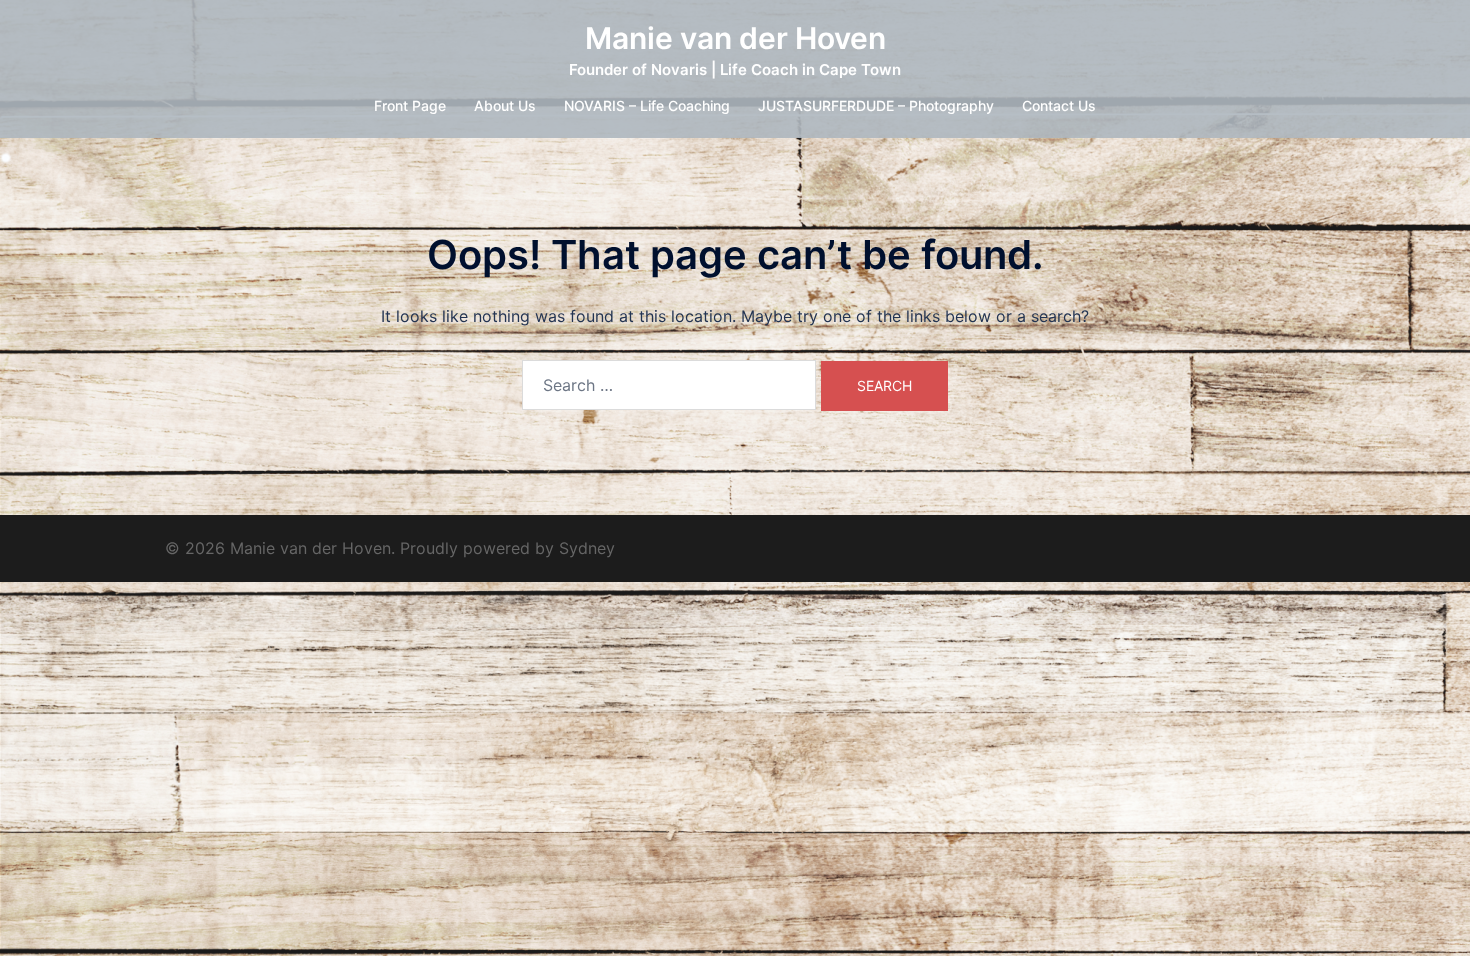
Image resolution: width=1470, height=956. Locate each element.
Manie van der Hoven (735, 38)
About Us (505, 105)
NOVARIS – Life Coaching (647, 105)
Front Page (410, 105)
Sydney (587, 548)
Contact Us (1059, 105)
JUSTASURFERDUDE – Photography (876, 105)
